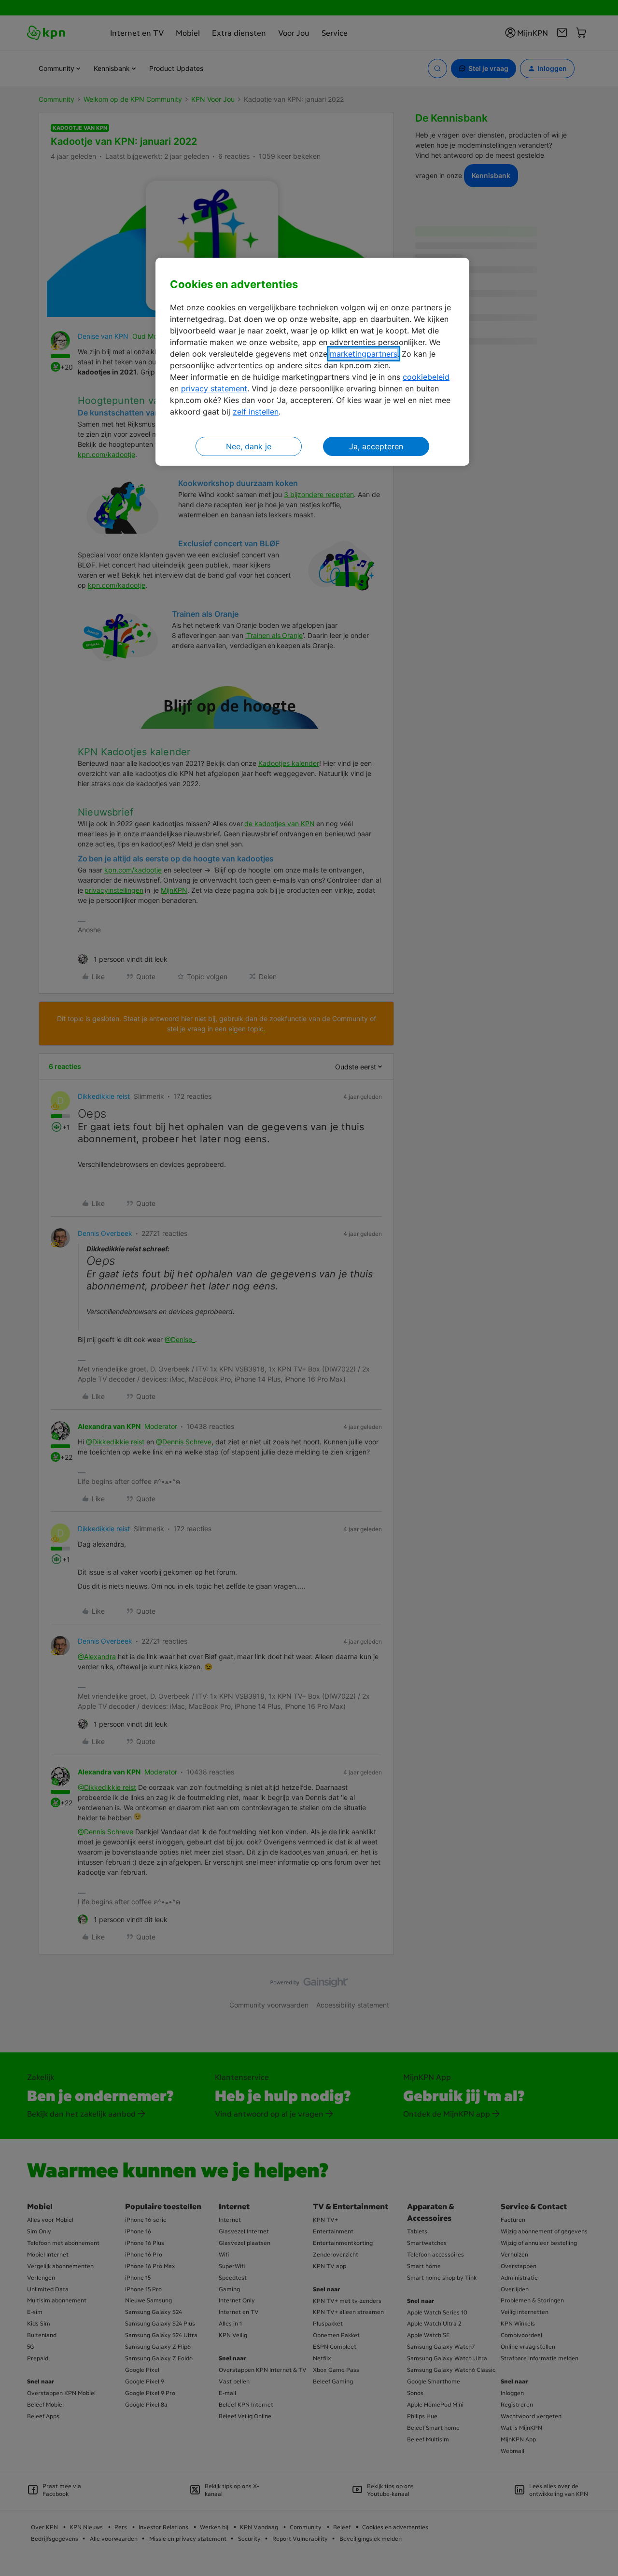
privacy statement (214, 388)
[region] (312, 362)
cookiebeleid (426, 377)
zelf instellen (256, 412)
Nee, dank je (249, 446)
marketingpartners (364, 354)
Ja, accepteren (376, 446)
